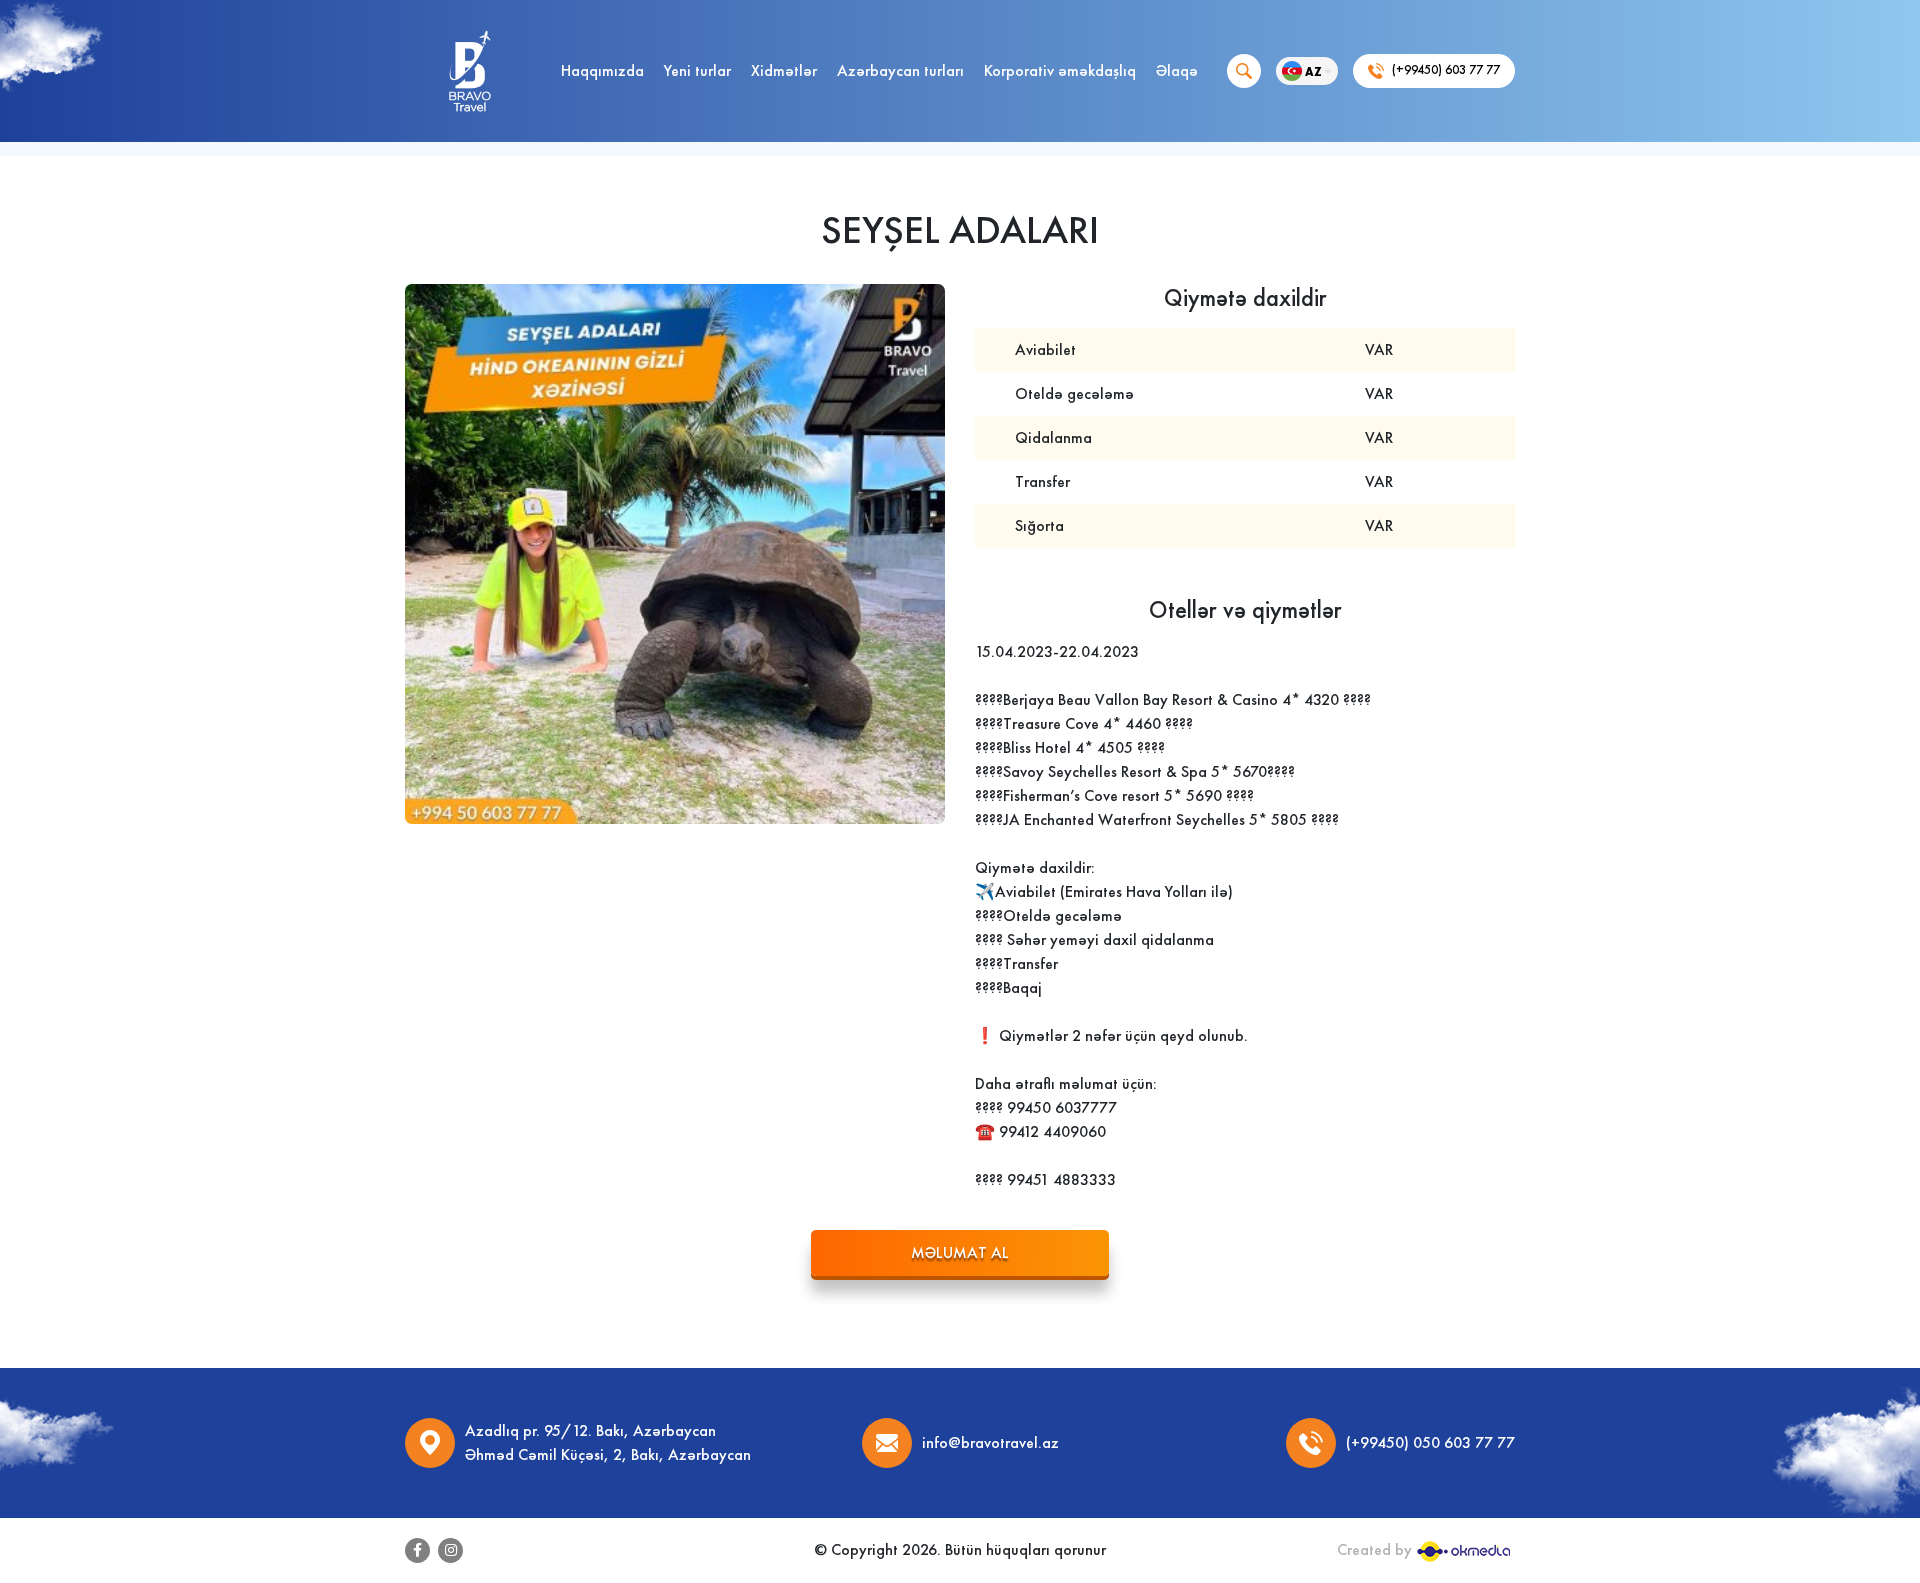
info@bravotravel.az (990, 1442)
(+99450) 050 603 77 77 (1430, 1442)
